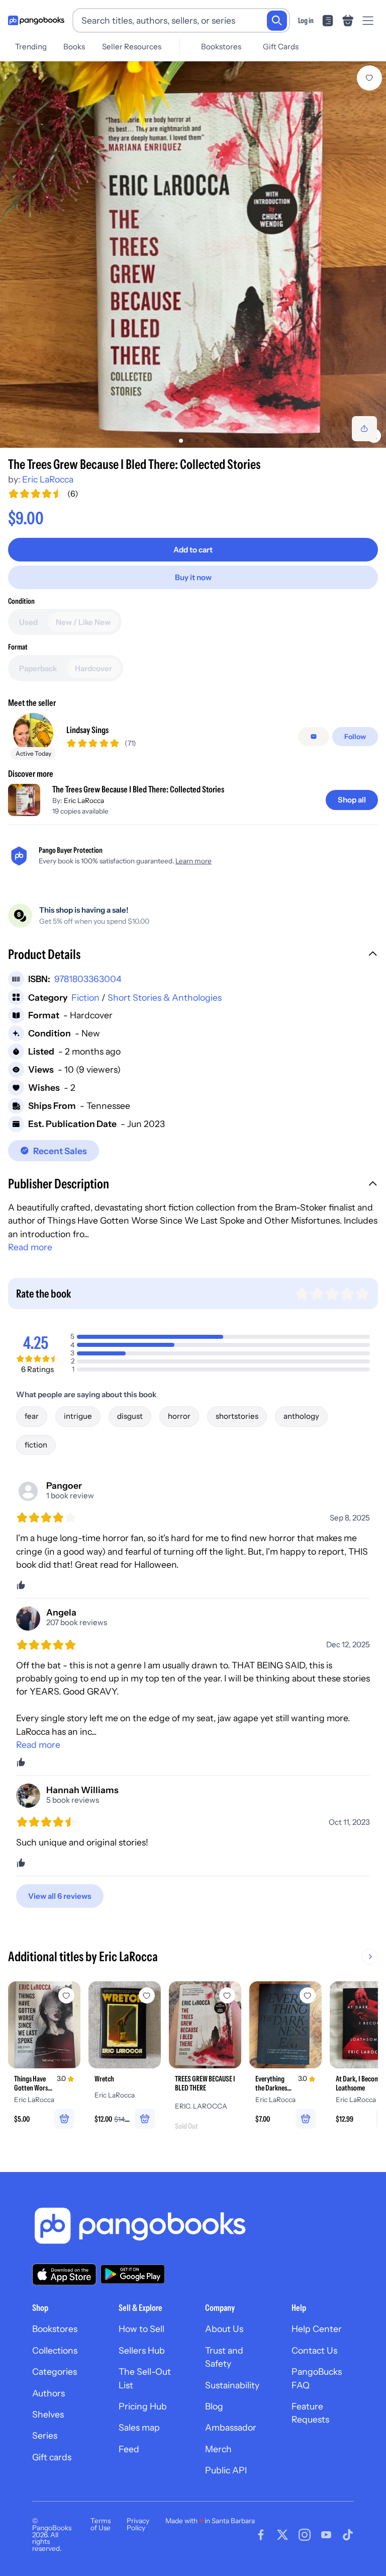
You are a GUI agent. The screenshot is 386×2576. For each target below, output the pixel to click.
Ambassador (231, 2427)
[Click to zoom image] (193, 255)
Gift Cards (281, 47)
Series (45, 2435)
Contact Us (314, 2350)
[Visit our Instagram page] (305, 2535)
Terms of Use (101, 2524)
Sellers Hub (142, 2350)
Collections (55, 2350)
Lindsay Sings (87, 730)
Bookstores (221, 47)
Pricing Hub (143, 2406)
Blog (214, 2406)
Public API (226, 2470)
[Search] (277, 21)
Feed (129, 2449)
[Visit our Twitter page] (282, 2535)
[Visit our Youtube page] (326, 2535)
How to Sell (141, 2329)
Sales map (139, 2427)
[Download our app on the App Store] (64, 2274)
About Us (224, 2329)
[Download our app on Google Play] (133, 2274)
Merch (218, 2449)
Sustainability (232, 2385)
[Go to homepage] (36, 21)
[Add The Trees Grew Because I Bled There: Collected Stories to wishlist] (369, 78)
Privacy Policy (138, 2524)
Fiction (85, 997)
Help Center (317, 2329)
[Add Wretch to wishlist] (147, 1995)
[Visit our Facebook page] (261, 2535)
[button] (193, 955)
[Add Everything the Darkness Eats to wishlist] (308, 1995)
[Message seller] (314, 737)
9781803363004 (88, 979)
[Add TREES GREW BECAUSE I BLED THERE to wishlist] (227, 1995)
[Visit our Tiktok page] (348, 2535)
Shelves (48, 2414)
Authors (49, 2393)
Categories (55, 2371)
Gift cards (52, 2457)
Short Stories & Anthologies (165, 997)
